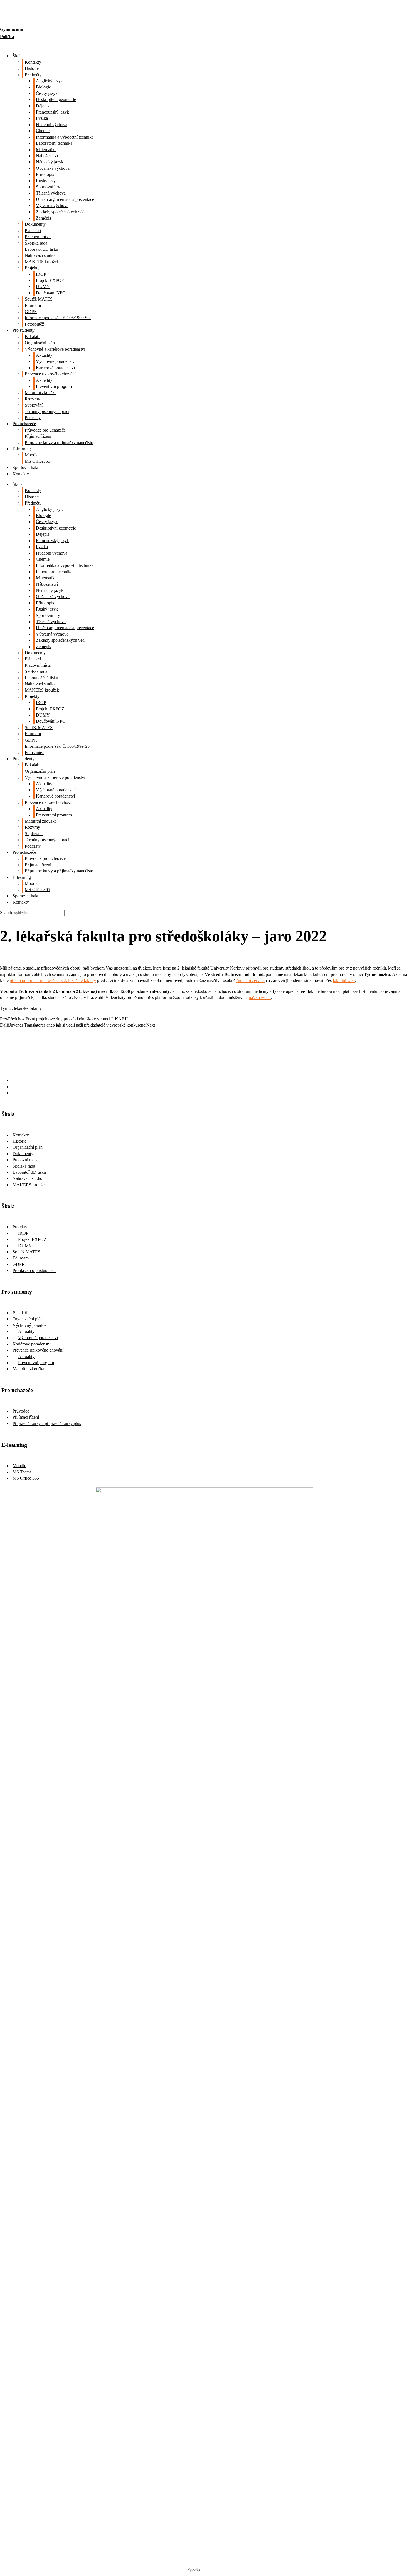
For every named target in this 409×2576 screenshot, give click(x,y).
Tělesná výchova (51, 193)
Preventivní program (54, 386)
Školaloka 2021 (211, 2570)
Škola (18, 56)
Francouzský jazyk (52, 112)
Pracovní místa (38, 237)
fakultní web (344, 981)
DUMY (43, 286)
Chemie (43, 131)
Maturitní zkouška (41, 393)
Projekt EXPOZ (50, 280)
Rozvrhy (32, 399)
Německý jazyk (50, 162)
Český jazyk (47, 93)
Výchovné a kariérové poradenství (55, 349)
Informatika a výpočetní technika (65, 137)
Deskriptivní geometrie (56, 99)
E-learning (22, 449)
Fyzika (42, 118)
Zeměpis (43, 218)
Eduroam (33, 305)
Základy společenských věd (60, 212)
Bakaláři (32, 337)
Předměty (33, 75)
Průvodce (21, 1411)
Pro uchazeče (24, 424)
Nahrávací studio (40, 255)
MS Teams (22, 1472)
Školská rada (36, 243)
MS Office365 (37, 461)
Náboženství (47, 156)
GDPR (31, 312)
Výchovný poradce (29, 1325)
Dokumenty (35, 224)
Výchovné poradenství (56, 361)
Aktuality (44, 355)
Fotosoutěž (34, 324)
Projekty (32, 268)
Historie (32, 68)
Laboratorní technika (54, 143)
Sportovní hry (48, 187)
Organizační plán (40, 343)
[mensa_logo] (205, 2108)
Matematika (46, 150)
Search (6, 913)
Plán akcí (33, 231)
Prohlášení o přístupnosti (34, 1270)
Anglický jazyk (49, 81)
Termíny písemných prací (47, 411)
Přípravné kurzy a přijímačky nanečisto (59, 443)
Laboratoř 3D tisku (41, 249)
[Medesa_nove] (205, 2337)
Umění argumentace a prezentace (65, 199)
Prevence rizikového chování (50, 374)
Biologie (43, 87)
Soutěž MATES (39, 299)
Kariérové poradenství (55, 368)
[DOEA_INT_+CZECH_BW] (205, 1872)
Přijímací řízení (38, 436)
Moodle (32, 455)
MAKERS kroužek (42, 262)
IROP (41, 274)
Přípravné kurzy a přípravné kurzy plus (47, 1424)
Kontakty (33, 62)
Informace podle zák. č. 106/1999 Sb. (58, 318)
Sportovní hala (25, 467)
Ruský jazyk (47, 181)
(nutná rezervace (251, 981)
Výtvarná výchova (52, 206)
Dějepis (43, 106)
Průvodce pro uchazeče (45, 430)
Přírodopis (45, 174)
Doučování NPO (51, 293)
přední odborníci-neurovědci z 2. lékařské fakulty (53, 981)
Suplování (34, 405)
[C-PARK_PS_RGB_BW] (204, 2493)
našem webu (260, 997)
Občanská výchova (53, 168)
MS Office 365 (26, 1478)
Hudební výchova (52, 125)
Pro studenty (24, 330)
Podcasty (33, 418)
